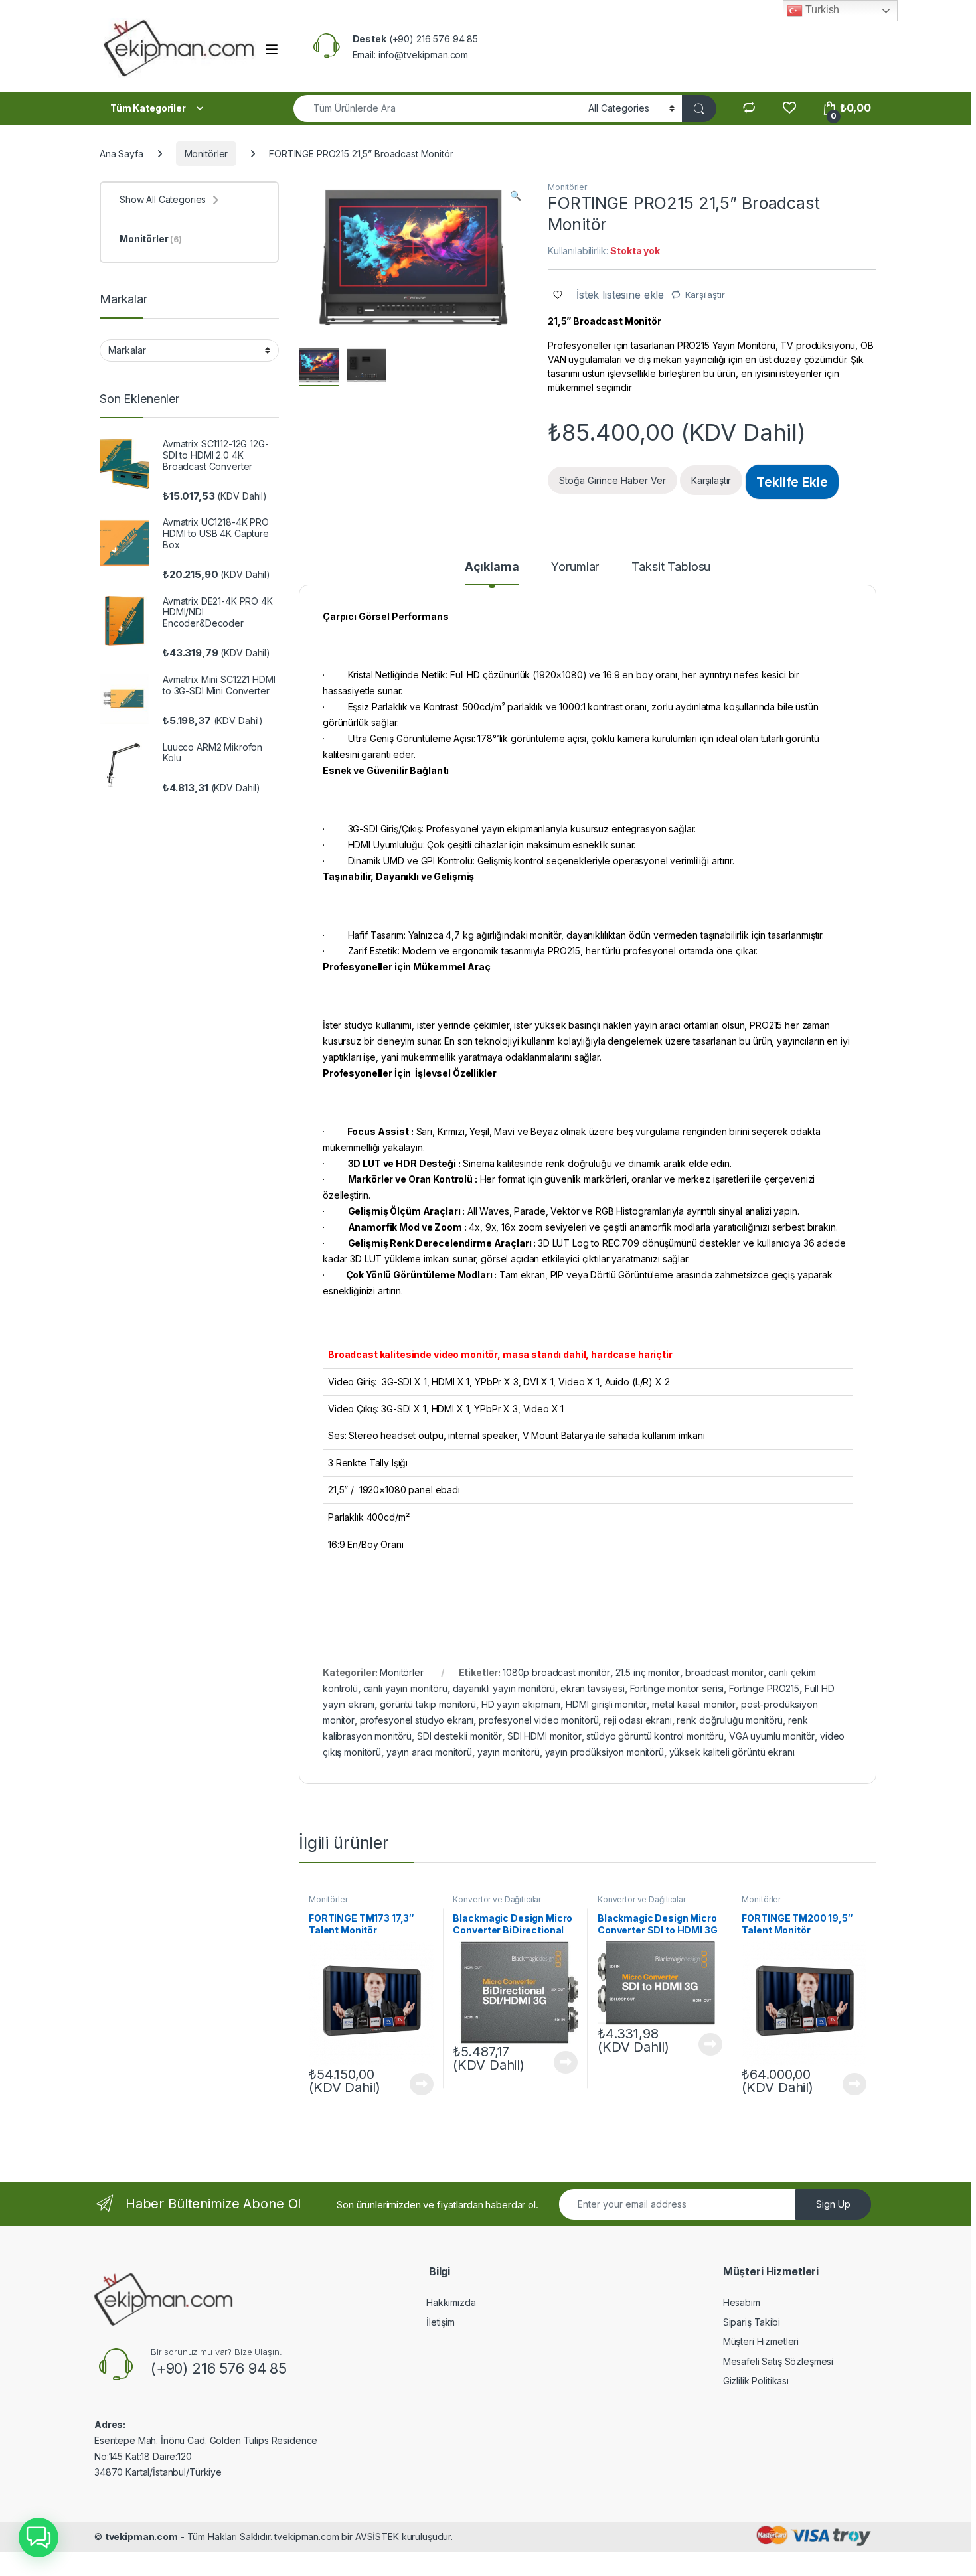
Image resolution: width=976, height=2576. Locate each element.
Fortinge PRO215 (764, 1688)
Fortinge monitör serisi (677, 1688)
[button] (516, 196)
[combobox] (437, 109)
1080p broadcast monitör (556, 1672)
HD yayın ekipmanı (521, 1704)
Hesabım (742, 2302)
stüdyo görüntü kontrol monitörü (655, 1736)
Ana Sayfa (122, 154)
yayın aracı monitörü (429, 1752)
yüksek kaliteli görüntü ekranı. (733, 1752)
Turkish (821, 10)
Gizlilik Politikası (756, 2381)
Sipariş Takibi (752, 2322)
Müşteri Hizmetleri (761, 2341)
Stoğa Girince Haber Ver (612, 480)
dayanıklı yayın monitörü (504, 1688)
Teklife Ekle (792, 482)
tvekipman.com (141, 2537)
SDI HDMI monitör (544, 1736)
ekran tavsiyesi (593, 1688)
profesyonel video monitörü (538, 1720)
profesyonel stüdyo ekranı (417, 1720)
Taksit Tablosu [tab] (671, 567)
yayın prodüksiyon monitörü (605, 1752)
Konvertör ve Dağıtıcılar (497, 1899)
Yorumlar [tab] (575, 567)
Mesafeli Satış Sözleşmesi (778, 2361)
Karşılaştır (705, 295)
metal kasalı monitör (694, 1704)
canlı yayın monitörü (405, 1688)
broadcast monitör (724, 1672)
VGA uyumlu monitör (772, 1736)
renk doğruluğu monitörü (730, 1720)
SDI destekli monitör (459, 1736)
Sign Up (833, 2204)
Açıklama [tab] (492, 567)
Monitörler (206, 154)
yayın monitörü (509, 1752)
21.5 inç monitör (648, 1672)
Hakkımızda (451, 2302)
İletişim (441, 2322)
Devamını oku (414, 2084)
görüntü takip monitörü (428, 1704)
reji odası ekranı (638, 1720)
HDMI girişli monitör (606, 1704)
